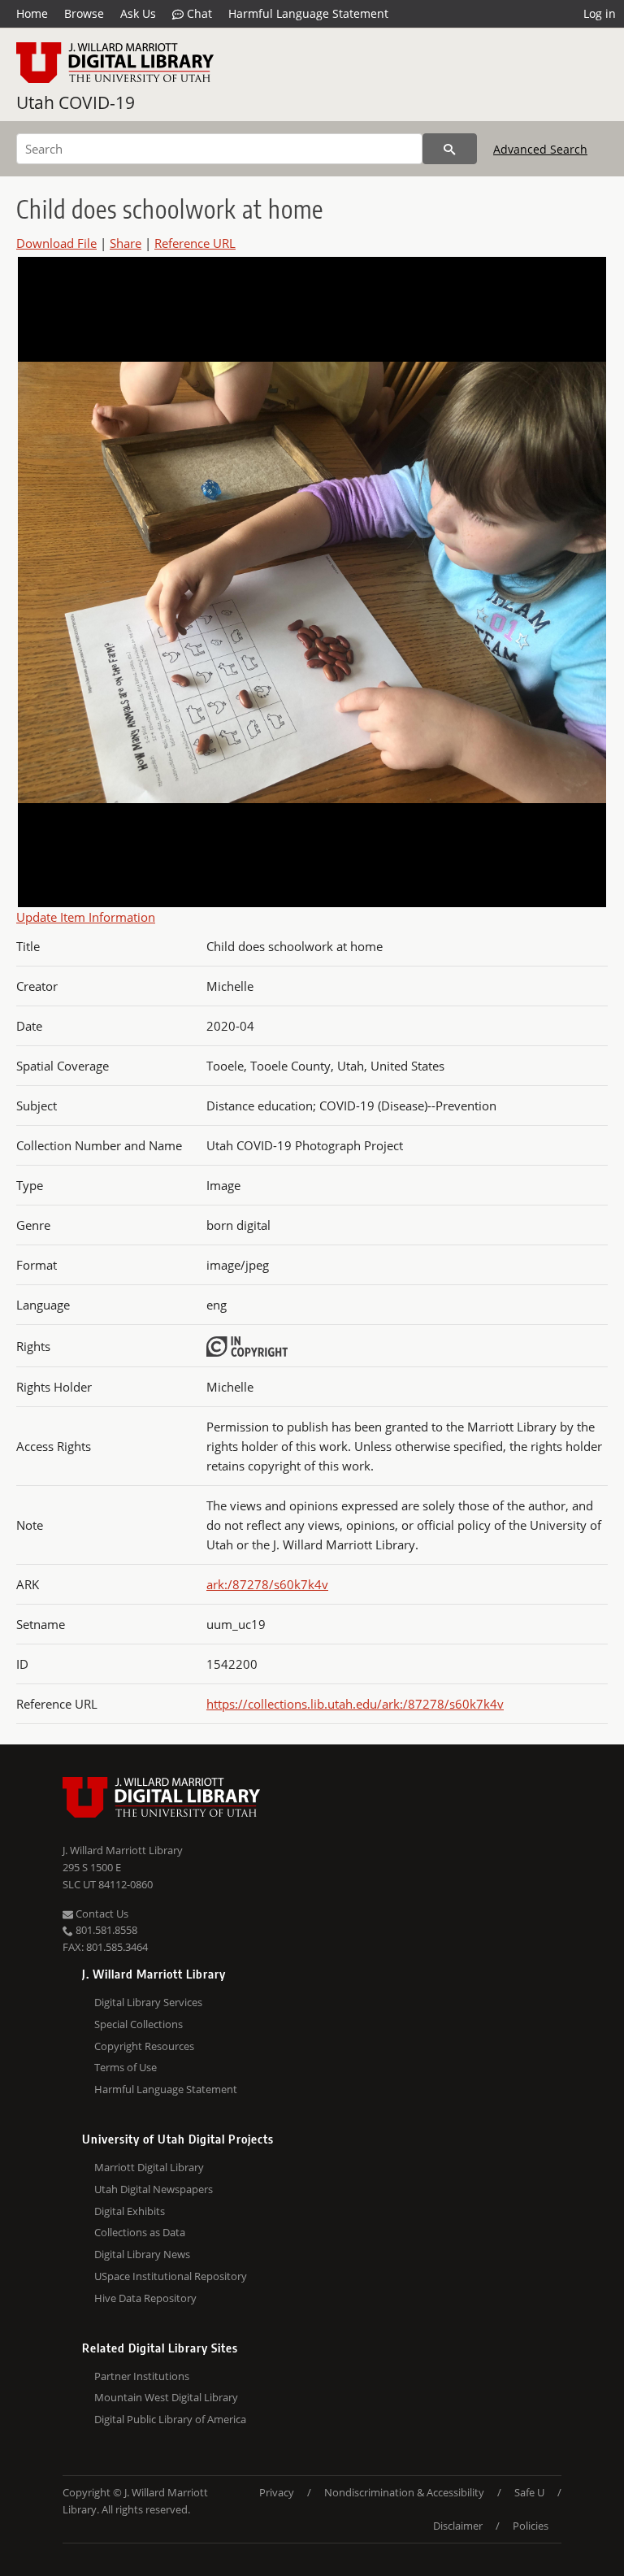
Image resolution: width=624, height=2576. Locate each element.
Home (32, 13)
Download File (56, 243)
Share (126, 243)
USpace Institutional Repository (171, 2276)
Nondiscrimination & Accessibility (404, 2492)
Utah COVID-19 (76, 102)
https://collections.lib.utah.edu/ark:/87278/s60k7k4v (355, 1704)
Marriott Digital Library (149, 2167)
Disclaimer (458, 2526)
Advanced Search (540, 149)
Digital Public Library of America (170, 2419)
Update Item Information (86, 917)
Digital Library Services (148, 2002)
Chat (198, 13)
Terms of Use (126, 2067)
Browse (84, 13)
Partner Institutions (142, 2376)
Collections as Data (140, 2232)
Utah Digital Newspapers (154, 2189)
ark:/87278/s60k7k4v (267, 1584)
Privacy (277, 2492)
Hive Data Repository (145, 2298)
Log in (600, 13)
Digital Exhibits (130, 2211)
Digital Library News (142, 2254)
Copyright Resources (144, 2046)
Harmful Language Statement (308, 13)
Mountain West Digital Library (166, 2397)
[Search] (450, 149)
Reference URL (195, 243)
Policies (531, 2526)
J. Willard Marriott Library (123, 1850)
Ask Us (138, 13)
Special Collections (139, 2024)
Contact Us (101, 1914)
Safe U (529, 2492)
